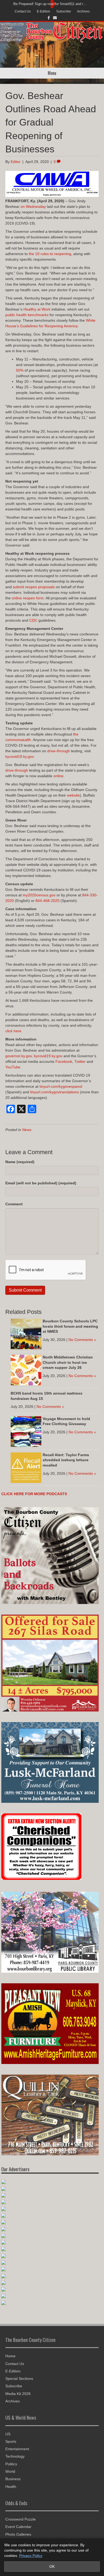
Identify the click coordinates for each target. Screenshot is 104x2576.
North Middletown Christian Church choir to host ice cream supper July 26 (68, 1362)
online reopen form (28, 598)
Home (10, 2356)
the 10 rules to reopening (50, 254)
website (73, 795)
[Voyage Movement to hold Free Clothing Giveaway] (26, 1431)
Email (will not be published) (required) (41, 1183)
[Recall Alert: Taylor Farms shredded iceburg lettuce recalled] (26, 1467)
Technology (15, 2456)
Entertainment (17, 2449)
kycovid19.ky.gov (19, 756)
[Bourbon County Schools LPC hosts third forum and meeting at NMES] (26, 1334)
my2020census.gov (39, 895)
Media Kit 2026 (18, 2394)
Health (11, 2487)
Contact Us (23, 11)
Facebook (64, 1061)
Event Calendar (18, 2527)
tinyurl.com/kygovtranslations (55, 1092)
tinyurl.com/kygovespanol (61, 1086)
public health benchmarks (27, 315)
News (27, 1130)
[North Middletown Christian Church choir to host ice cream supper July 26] (26, 1370)
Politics (11, 2464)
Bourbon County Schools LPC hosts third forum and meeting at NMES (70, 1326)
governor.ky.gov (19, 1056)
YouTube (13, 1067)
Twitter (80, 1061)
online (58, 776)
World (10, 2471)
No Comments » (82, 1340)
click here (13, 1031)
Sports (11, 2441)
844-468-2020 (47, 901)
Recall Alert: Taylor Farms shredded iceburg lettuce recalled (66, 1460)
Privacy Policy (31, 2556)
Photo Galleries (18, 2534)
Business (13, 2479)
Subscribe (64, 11)
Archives (83, 11)
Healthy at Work (37, 309)
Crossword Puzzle (21, 2519)
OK (52, 2566)
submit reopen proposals (34, 587)
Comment (14, 1204)
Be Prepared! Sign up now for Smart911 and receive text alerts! (51, 4)
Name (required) (20, 1162)
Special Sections (19, 2379)
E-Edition (43, 11)
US (8, 2434)
